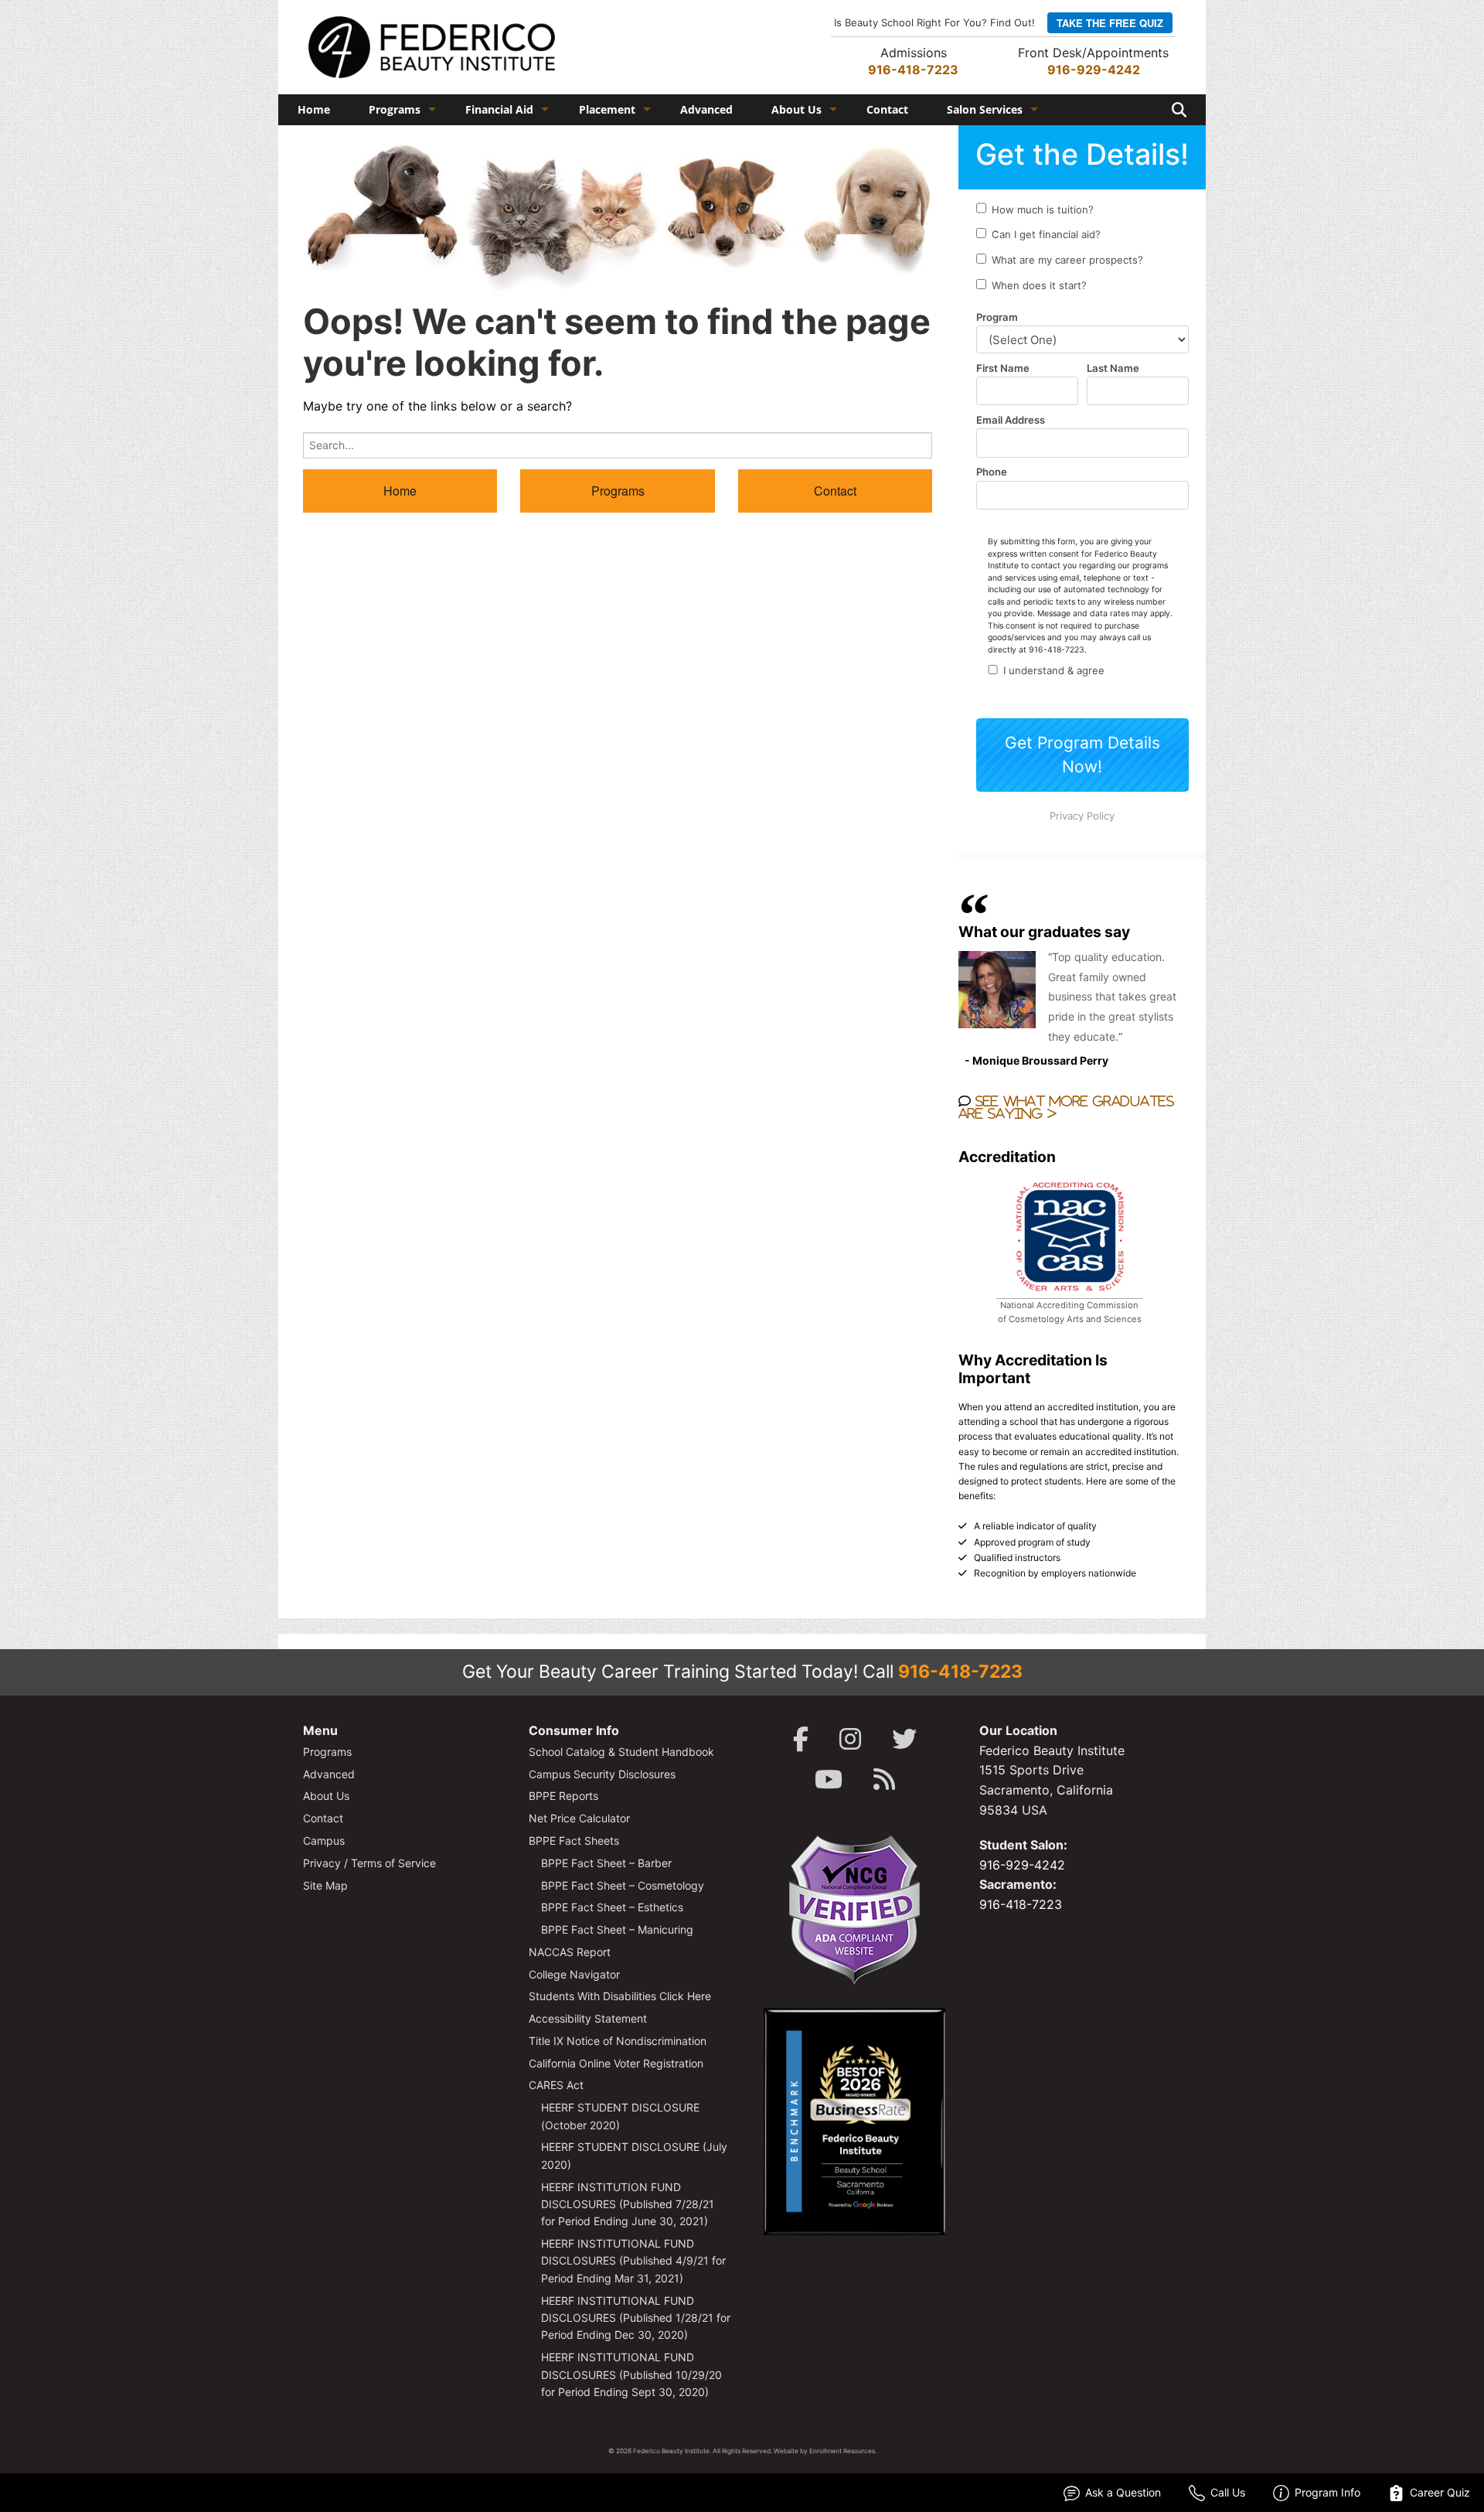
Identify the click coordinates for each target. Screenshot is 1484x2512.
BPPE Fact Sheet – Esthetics (612, 1907)
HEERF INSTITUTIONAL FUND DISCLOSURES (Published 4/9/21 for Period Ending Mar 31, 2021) (633, 2261)
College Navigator (574, 1974)
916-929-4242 (1094, 70)
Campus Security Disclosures (602, 1774)
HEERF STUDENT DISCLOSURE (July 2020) (634, 2155)
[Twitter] (904, 1739)
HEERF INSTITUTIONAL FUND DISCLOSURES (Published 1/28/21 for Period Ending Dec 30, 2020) (636, 2318)
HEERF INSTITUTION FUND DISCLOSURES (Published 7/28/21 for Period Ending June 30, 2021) (628, 2204)
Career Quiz (1440, 2492)
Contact (887, 109)
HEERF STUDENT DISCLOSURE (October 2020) (620, 2116)
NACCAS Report (570, 1952)
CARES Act (556, 2085)
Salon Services (985, 109)
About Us (796, 109)
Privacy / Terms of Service (369, 1863)
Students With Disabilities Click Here (620, 1996)
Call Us (1228, 2492)
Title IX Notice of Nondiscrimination (618, 2041)
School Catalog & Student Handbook (621, 1752)
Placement (607, 109)
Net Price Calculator (579, 1818)
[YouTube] (829, 1779)
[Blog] (884, 1779)
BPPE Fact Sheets (574, 1841)
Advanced (706, 109)
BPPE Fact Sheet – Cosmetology (623, 1885)
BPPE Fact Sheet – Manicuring (617, 1929)
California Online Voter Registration (616, 2063)
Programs (395, 109)
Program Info (1327, 2492)
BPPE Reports (563, 1796)
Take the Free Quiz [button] (1110, 23)
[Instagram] (850, 1739)
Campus (324, 1841)
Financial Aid (499, 109)
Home (314, 109)
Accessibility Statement (588, 2018)
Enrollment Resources (842, 2451)
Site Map (325, 1885)
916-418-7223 (913, 70)
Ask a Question (1123, 2492)
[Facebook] (801, 1739)
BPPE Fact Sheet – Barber (606, 1863)
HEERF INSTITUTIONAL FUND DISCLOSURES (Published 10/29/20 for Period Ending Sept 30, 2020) (631, 2374)
